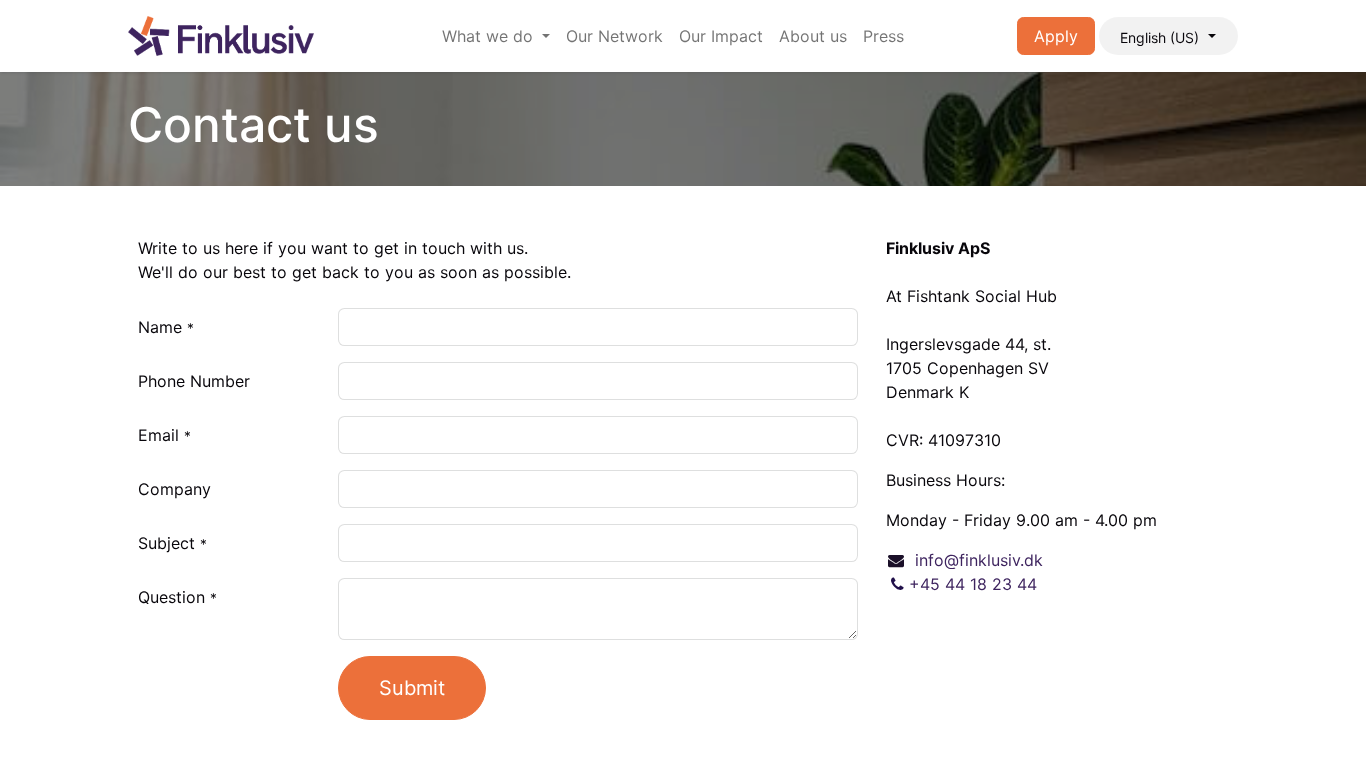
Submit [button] (412, 688)
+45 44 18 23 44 (973, 584)
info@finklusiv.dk (979, 560)
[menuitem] (496, 36)
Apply (1056, 36)
